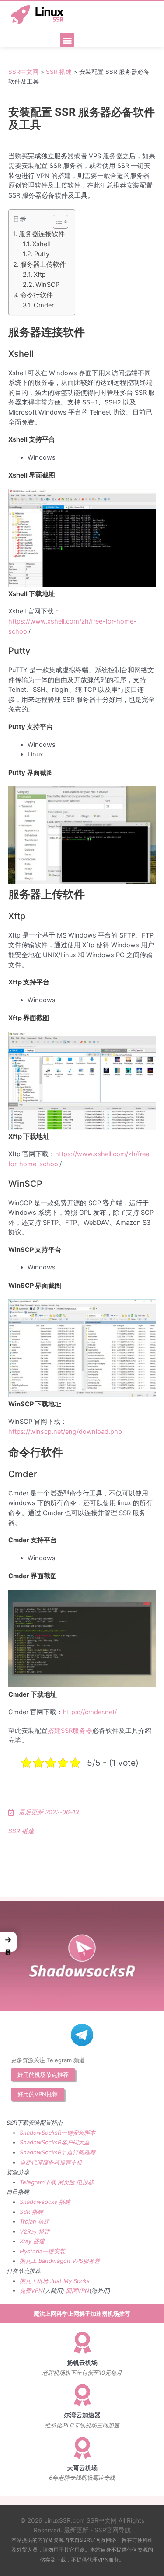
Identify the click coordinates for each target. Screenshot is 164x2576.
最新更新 (76, 2530)
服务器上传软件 (43, 265)
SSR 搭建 (59, 72)
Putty (42, 254)
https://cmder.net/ (90, 1712)
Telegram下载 (38, 2182)
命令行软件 (37, 295)
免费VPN (31, 2290)
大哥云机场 (82, 2468)
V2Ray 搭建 (35, 2231)
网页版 (66, 2182)
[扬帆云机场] (82, 2342)
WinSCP (47, 285)
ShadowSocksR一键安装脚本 (58, 2133)
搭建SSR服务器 (70, 1731)
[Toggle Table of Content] (56, 222)
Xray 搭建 (32, 2241)
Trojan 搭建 (35, 2221)
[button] (67, 40)
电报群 (85, 2182)
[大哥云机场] (82, 2448)
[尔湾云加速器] (82, 2395)
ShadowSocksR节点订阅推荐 (58, 2152)
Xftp (40, 275)
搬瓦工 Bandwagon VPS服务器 (60, 2261)
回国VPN (78, 2290)
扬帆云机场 (82, 2363)
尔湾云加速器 (82, 2415)
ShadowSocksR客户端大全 (55, 2142)
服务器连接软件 (42, 234)
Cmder (44, 305)
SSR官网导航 (113, 2530)
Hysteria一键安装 (42, 2251)
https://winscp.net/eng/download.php (65, 1432)
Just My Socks (70, 2281)
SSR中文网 (23, 72)
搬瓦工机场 (34, 2281)
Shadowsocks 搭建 (45, 2202)
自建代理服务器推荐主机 (51, 2162)
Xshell (41, 244)
